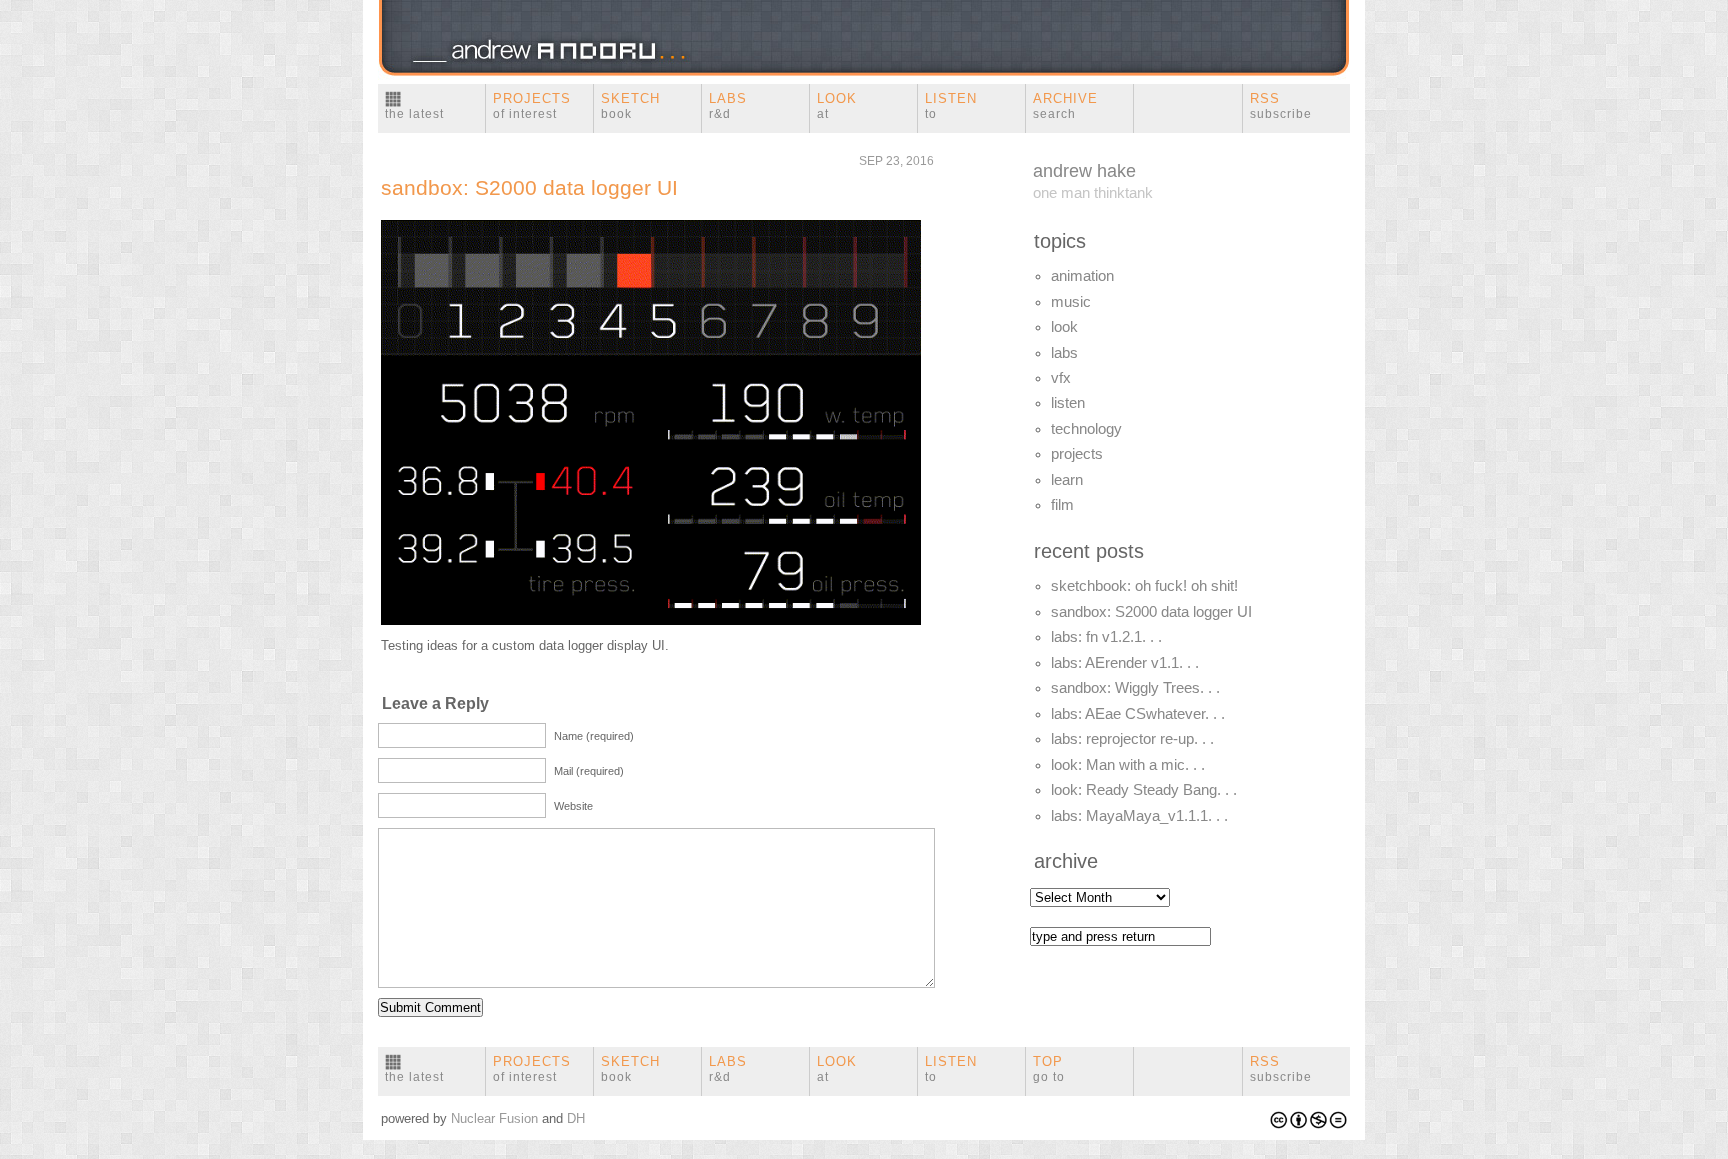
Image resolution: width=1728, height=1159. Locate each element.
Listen (951, 106)
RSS (1281, 106)
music (1071, 302)
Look (837, 106)
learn (1067, 480)
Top (1049, 1069)
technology (1086, 429)
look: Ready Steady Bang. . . (1144, 790)
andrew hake (1084, 171)
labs (1064, 353)
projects (1077, 454)
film (1062, 505)
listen (1068, 403)
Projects (532, 106)
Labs (728, 106)
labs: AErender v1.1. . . (1125, 663)
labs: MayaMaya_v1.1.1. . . (1139, 816)
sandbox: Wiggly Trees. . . (1135, 688)
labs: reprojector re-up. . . (1132, 739)
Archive (1065, 106)
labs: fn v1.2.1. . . (1106, 637)
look (1064, 327)
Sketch (630, 106)
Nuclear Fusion (494, 1118)
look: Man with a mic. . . (1128, 765)
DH (576, 1118)
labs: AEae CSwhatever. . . (1138, 714)
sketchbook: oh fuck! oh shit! (1144, 586)
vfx (1061, 378)
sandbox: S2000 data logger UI (529, 187)
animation (1082, 276)
